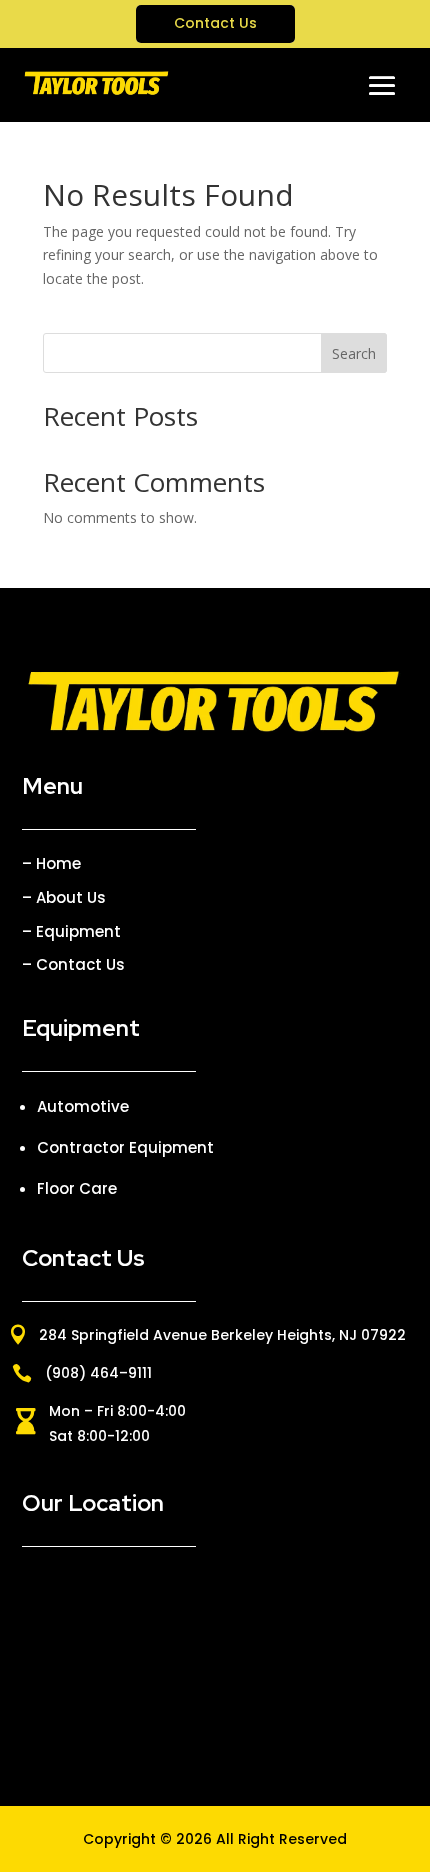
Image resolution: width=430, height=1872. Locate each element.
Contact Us (215, 23)
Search (354, 353)
